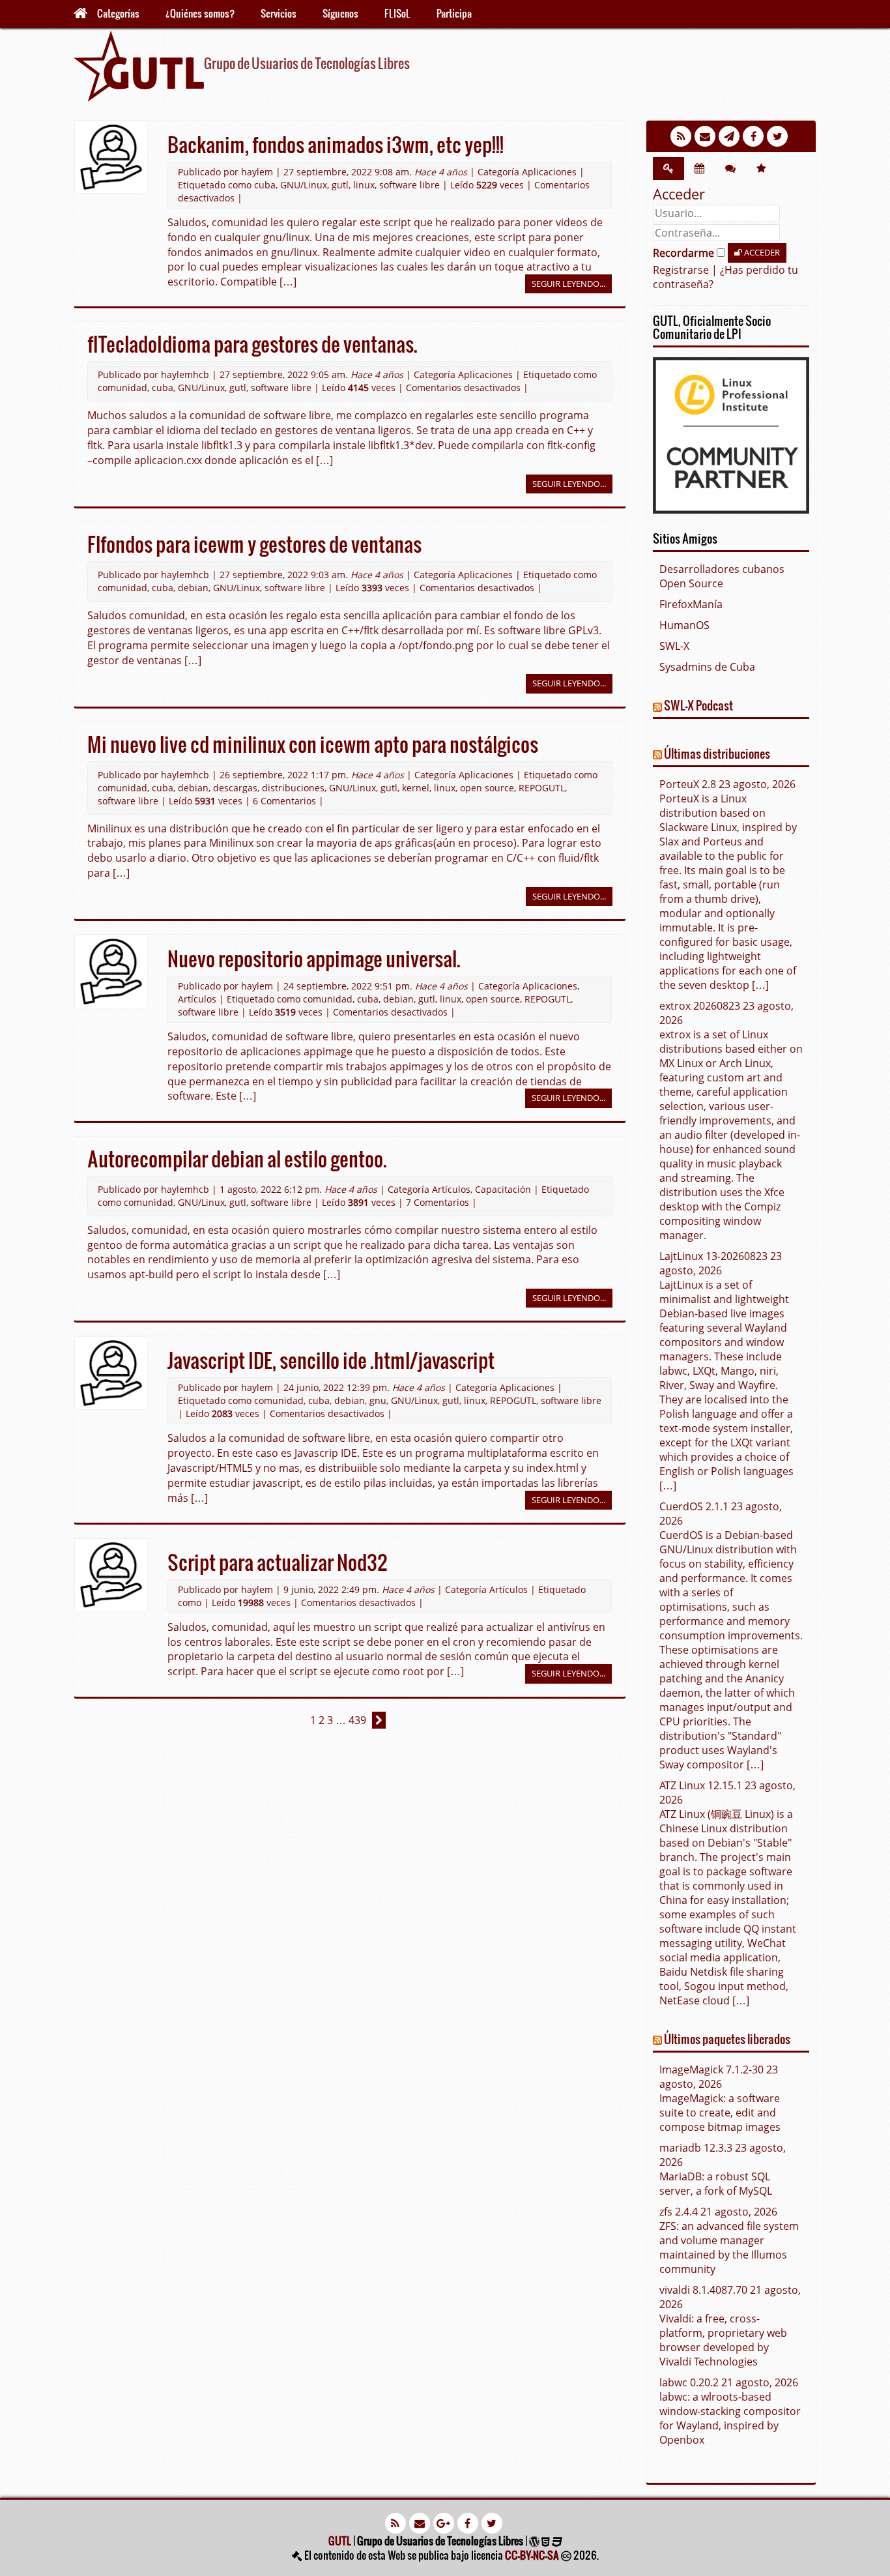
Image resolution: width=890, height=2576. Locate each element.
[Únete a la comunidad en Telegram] (731, 136)
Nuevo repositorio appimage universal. (314, 958)
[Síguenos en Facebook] (755, 136)
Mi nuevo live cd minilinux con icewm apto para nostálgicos (313, 744)
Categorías (118, 13)
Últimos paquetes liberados (727, 2039)
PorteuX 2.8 (688, 784)
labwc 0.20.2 (689, 2382)
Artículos (197, 999)
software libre (409, 185)
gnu (378, 1400)
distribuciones (293, 788)
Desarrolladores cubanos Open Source (722, 576)
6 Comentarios (284, 801)
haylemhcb (185, 374)
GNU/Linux (304, 185)
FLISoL (397, 13)
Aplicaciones (549, 172)
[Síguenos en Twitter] (779, 136)
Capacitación (503, 1189)
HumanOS (684, 625)
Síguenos (340, 13)
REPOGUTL (542, 788)
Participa (454, 13)
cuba (265, 185)
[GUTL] (139, 65)
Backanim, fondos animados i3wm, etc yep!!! (336, 144)
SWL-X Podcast (698, 705)
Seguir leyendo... (568, 284)
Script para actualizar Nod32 (278, 1562)
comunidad (122, 388)
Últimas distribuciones (717, 753)
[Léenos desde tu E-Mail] (707, 136)
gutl (340, 185)
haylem (257, 172)
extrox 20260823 (700, 1006)
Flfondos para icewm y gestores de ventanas (254, 544)
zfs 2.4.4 (679, 2212)
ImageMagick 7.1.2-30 (711, 2070)
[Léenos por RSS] (682, 136)
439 (357, 1720)
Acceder (761, 252)
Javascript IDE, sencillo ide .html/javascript (331, 1360)
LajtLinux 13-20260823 (713, 1256)
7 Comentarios (438, 1202)
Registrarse (681, 270)
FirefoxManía (691, 604)
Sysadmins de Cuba (707, 667)
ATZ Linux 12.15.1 (701, 1785)
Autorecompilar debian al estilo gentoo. (237, 1158)
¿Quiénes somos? (200, 13)
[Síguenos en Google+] (445, 2522)
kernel (416, 788)
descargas (235, 788)
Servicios (279, 13)
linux (364, 185)
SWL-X (674, 646)
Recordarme (685, 253)
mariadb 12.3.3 (696, 2148)
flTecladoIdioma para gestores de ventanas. (252, 344)
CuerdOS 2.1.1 (694, 1506)
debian (193, 588)
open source (487, 788)
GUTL (340, 2540)
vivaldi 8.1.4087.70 (703, 2290)
